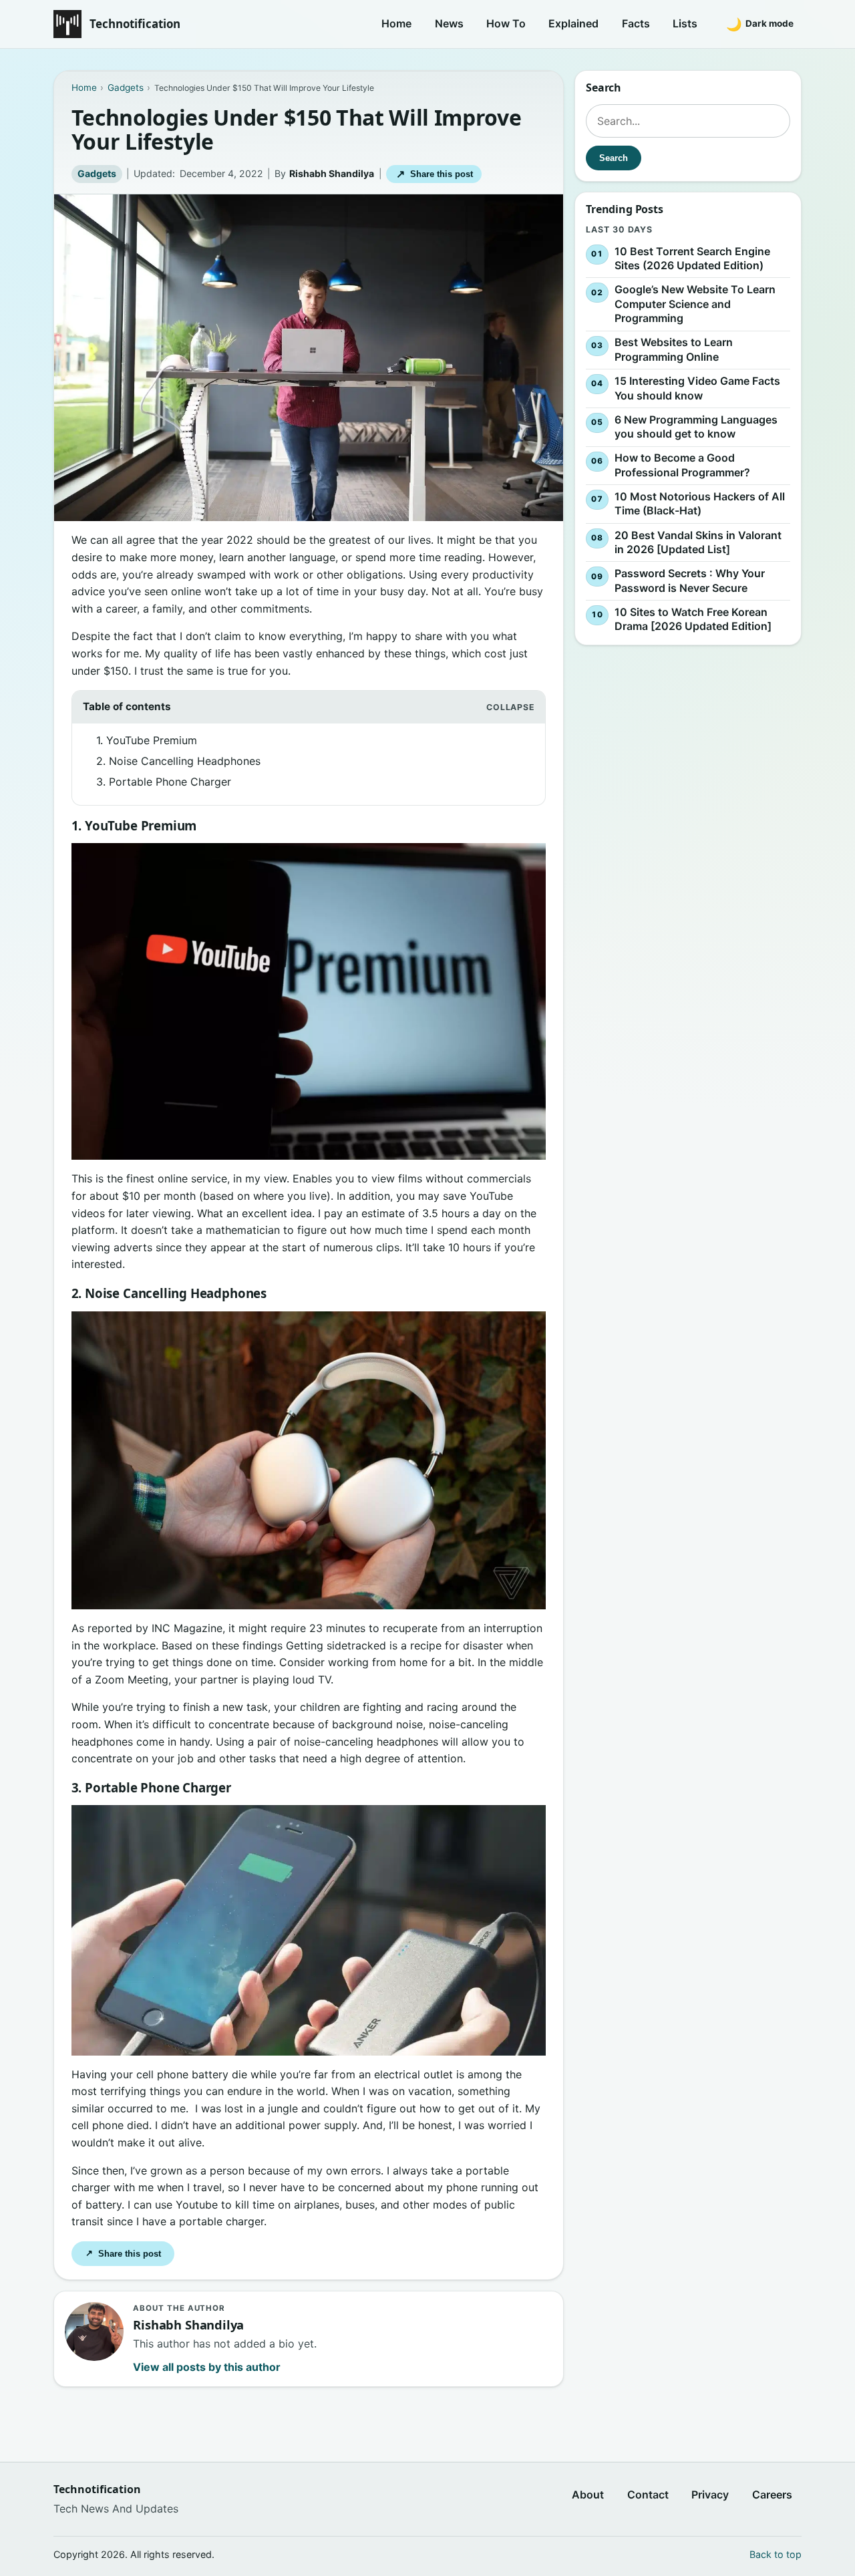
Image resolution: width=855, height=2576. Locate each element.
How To (506, 23)
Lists (685, 23)
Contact (648, 2494)
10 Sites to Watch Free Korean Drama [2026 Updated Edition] (693, 619)
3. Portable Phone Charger (164, 782)
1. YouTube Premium (147, 740)
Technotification (135, 24)
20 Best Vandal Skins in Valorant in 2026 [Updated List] (698, 542)
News (449, 23)
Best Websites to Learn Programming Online (674, 350)
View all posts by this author (207, 2367)
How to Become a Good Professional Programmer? (682, 465)
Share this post (435, 174)
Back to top (776, 2554)
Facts (636, 23)
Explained (573, 23)
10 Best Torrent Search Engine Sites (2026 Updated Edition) (692, 259)
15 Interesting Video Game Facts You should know (697, 388)
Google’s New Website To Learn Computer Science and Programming (695, 304)
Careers (772, 2494)
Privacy (710, 2494)
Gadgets (97, 173)
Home (396, 23)
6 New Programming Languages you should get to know (696, 427)
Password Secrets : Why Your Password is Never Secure (690, 581)
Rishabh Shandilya (332, 173)
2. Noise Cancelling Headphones (178, 761)
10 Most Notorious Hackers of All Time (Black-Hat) (700, 504)
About (588, 2494)
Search (614, 158)
